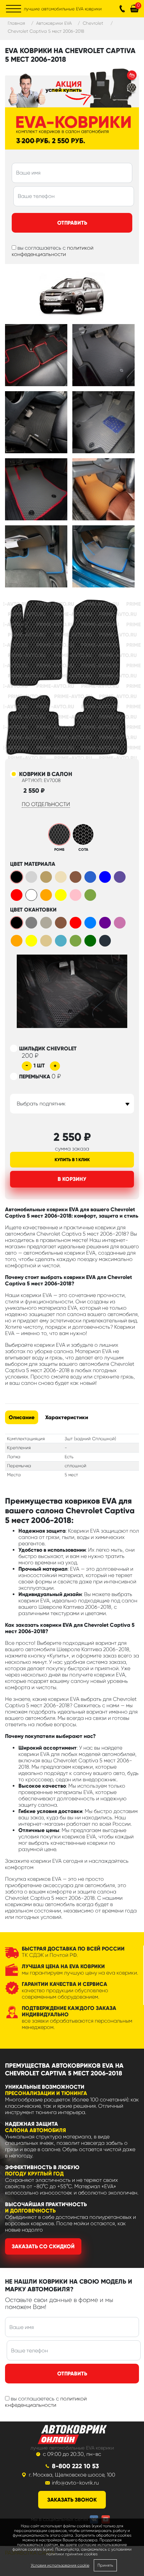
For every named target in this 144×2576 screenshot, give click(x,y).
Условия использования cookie (60, 2565)
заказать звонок (72, 2500)
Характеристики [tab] (67, 1417)
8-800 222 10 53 (75, 2466)
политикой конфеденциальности (53, 251)
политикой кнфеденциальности (46, 2402)
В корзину (72, 1179)
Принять (105, 2565)
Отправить (72, 223)
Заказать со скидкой (43, 2246)
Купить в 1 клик (72, 1160)
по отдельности (46, 804)
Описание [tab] (22, 1417)
